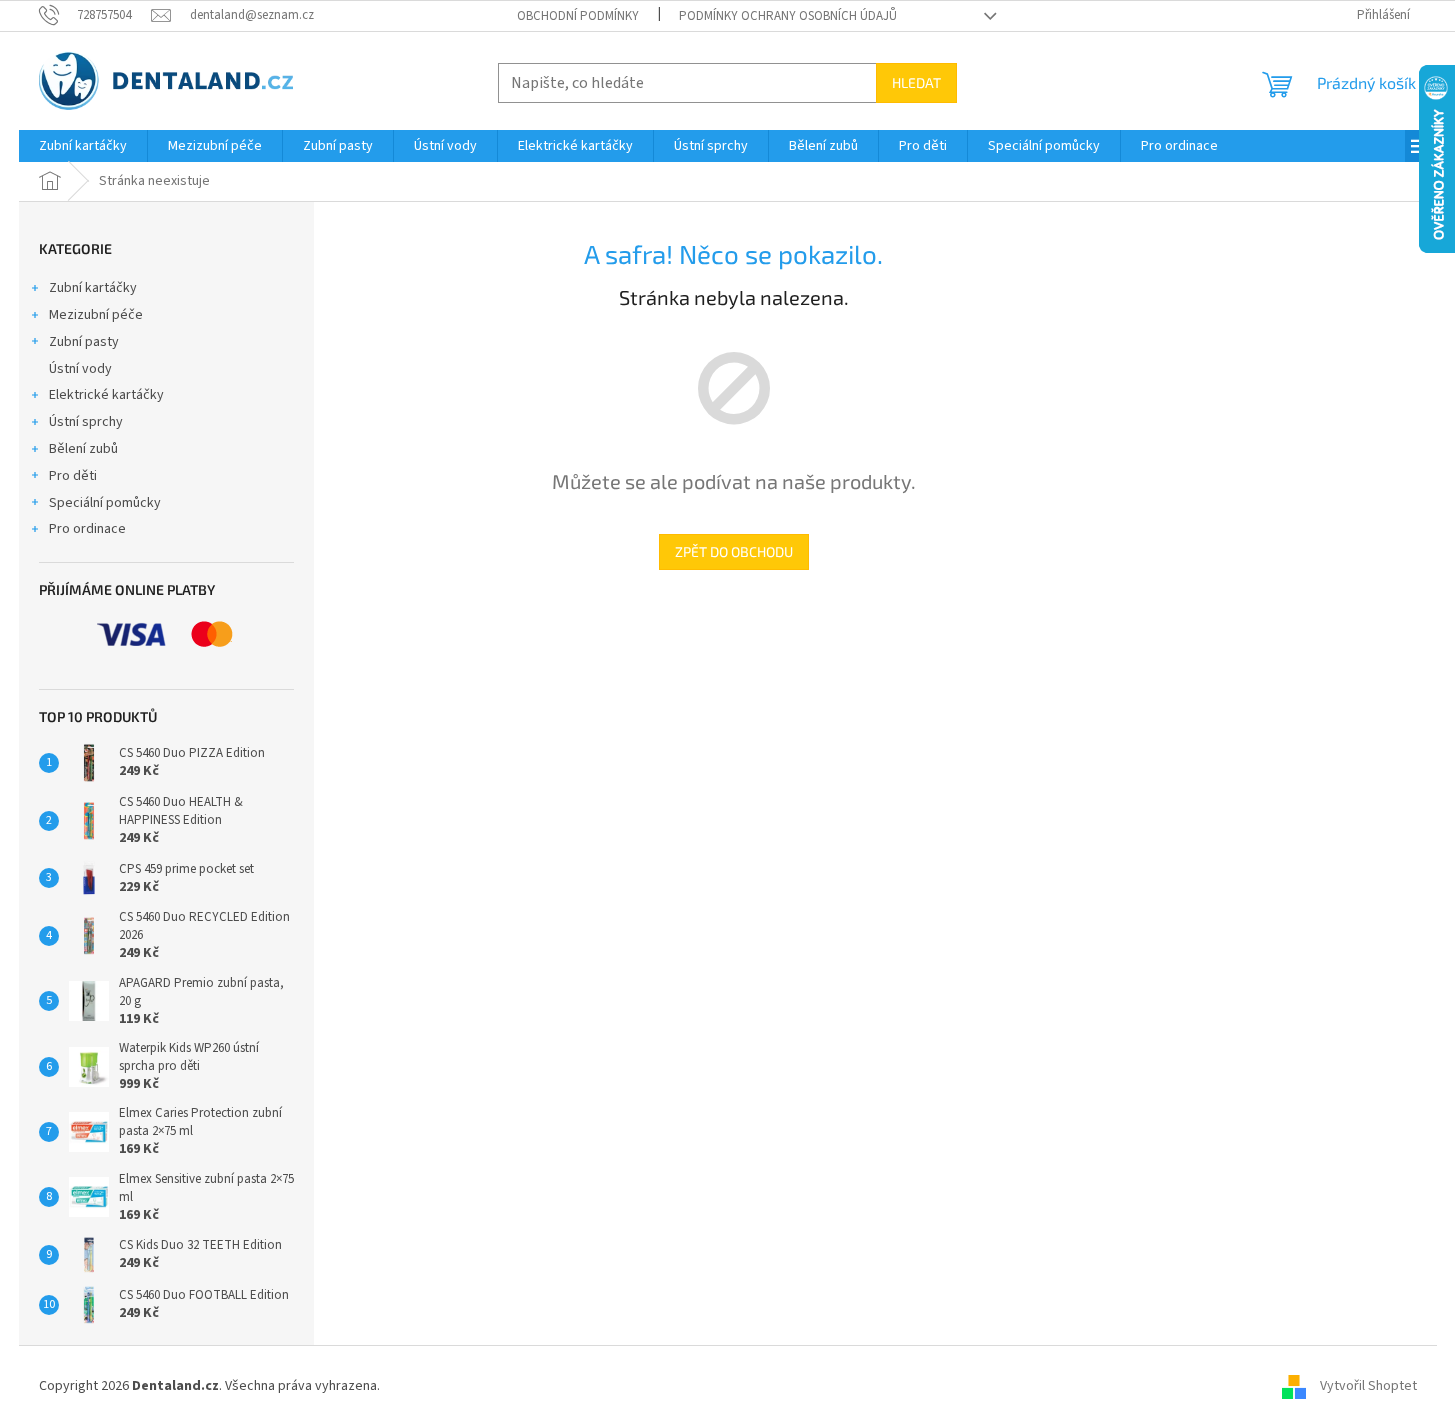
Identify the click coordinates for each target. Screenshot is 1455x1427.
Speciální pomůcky (105, 503)
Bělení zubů (83, 449)
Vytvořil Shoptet (1368, 1386)
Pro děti (73, 476)
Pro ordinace (87, 529)
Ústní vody (80, 369)
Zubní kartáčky (93, 288)
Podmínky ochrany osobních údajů (788, 16)
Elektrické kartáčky (106, 395)
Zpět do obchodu (734, 551)
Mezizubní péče (96, 315)
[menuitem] (83, 146)
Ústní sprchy (86, 422)
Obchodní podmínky (578, 16)
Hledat (916, 82)
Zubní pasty (84, 342)
